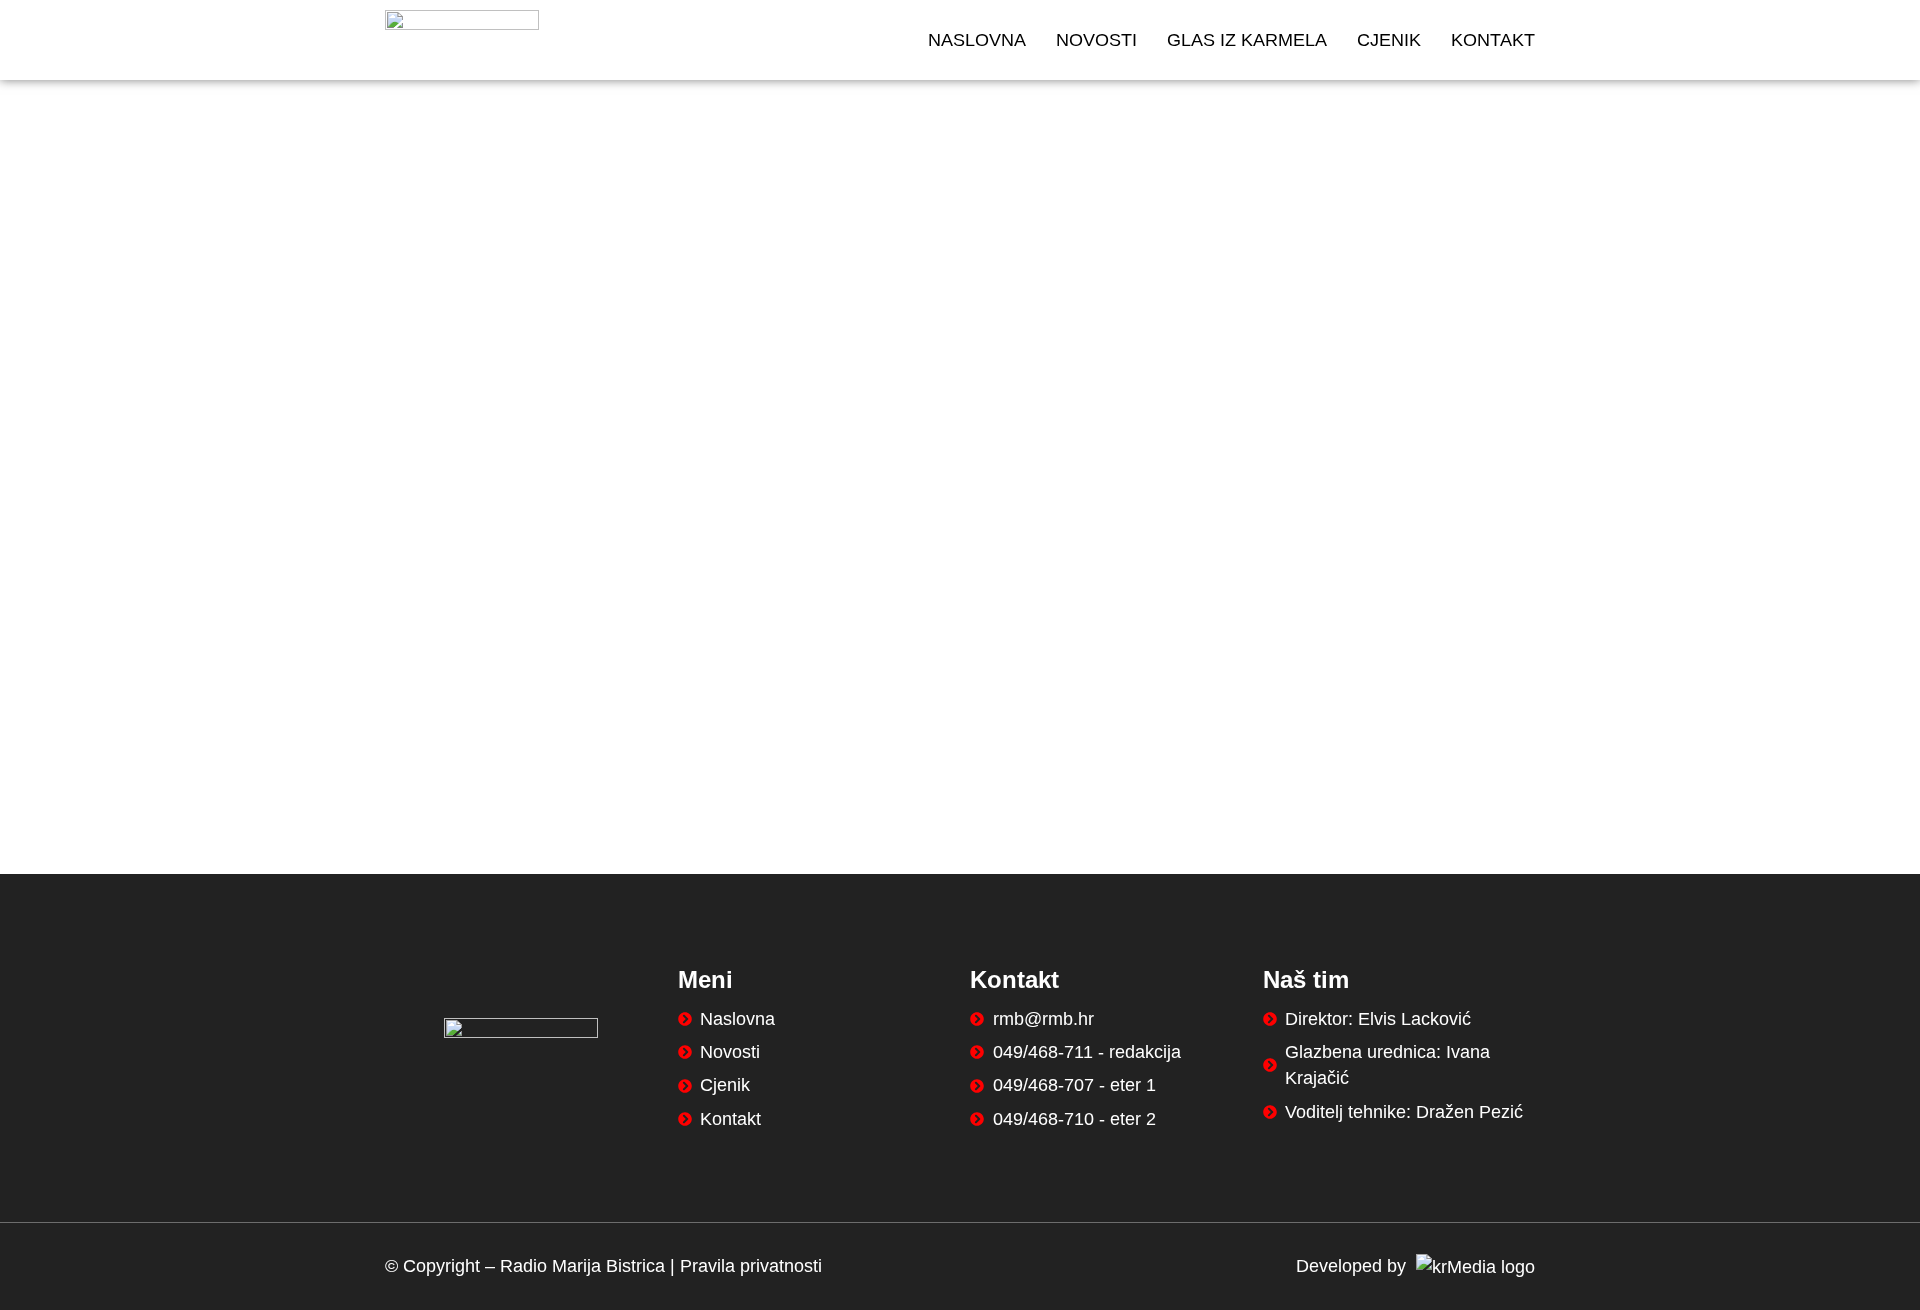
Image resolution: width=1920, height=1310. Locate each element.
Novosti (1096, 40)
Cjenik (1389, 40)
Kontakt (1493, 40)
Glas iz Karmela (1247, 40)
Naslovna (977, 40)
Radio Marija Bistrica (582, 1266)
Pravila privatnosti (751, 1266)
